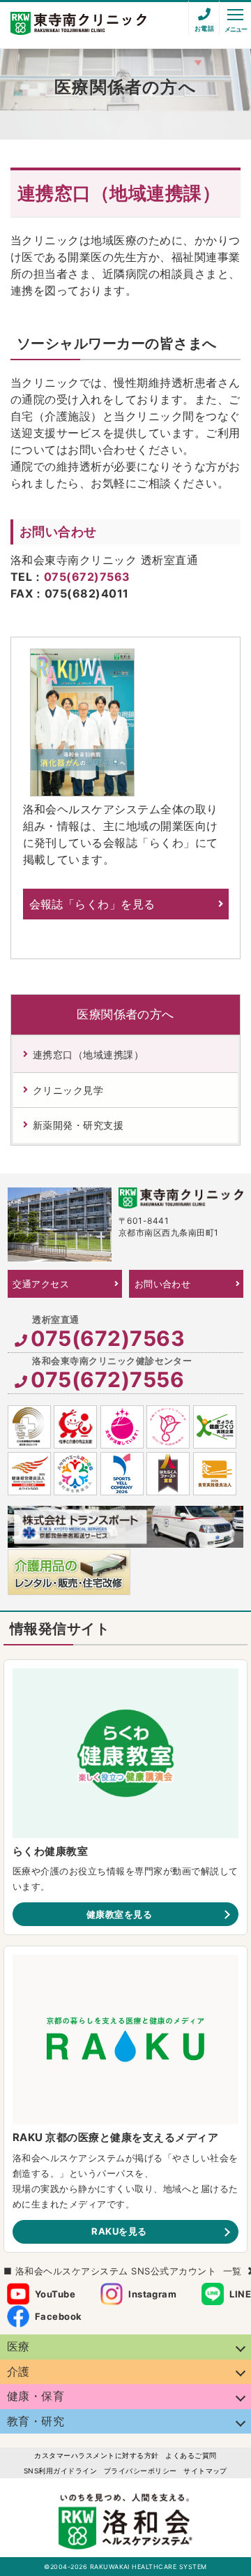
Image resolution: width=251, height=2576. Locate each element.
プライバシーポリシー (140, 2471)
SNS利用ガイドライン (60, 2471)
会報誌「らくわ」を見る (92, 904)
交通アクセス (41, 1284)
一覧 (233, 2271)
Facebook (59, 2316)
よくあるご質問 (191, 2455)
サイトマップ (205, 2471)
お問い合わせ (163, 1284)
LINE (240, 2294)
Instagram (152, 2294)
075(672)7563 (87, 577)
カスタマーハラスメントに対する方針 (96, 2455)
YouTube (55, 2294)
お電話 (204, 28)
